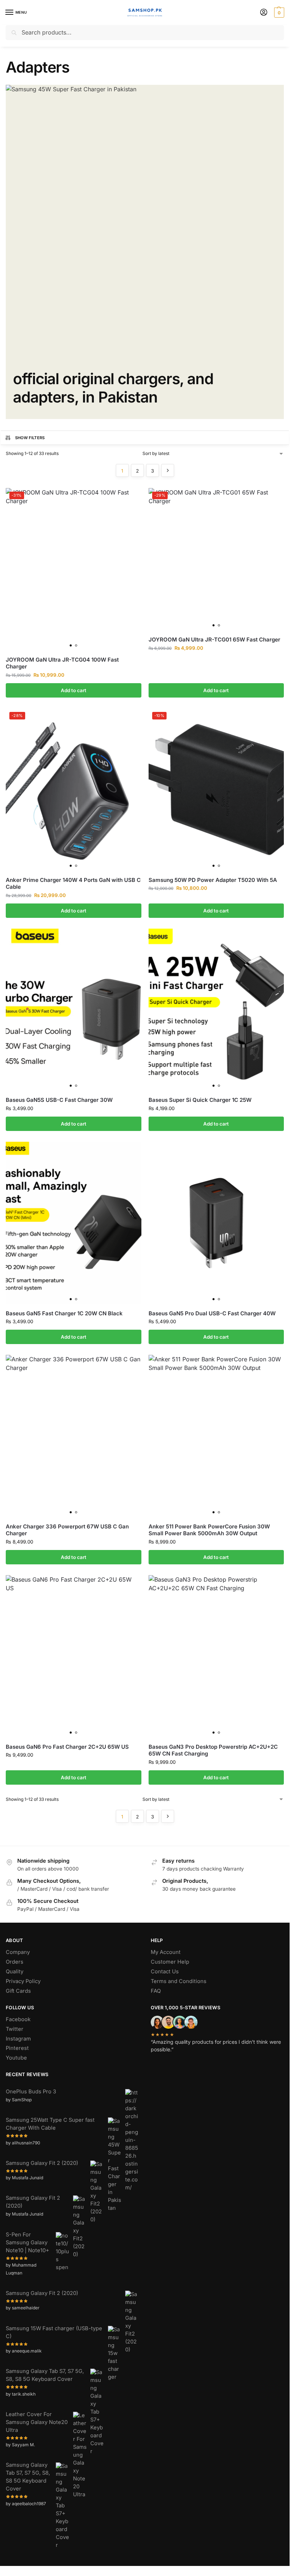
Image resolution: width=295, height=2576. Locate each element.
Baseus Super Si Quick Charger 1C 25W (200, 1100)
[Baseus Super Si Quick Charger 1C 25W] (216, 1010)
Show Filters (30, 438)
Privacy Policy (23, 1981)
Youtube (16, 2058)
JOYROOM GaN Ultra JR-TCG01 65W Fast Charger (214, 640)
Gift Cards (18, 1991)
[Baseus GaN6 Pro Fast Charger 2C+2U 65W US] (74, 1656)
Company (18, 1952)
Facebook (18, 2019)
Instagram (18, 2039)
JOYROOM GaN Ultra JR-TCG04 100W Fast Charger (62, 663)
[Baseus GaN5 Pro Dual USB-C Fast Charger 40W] (216, 1223)
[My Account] (264, 13)
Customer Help (170, 1962)
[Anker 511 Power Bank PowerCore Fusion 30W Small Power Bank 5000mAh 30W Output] (216, 1436)
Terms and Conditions (179, 1981)
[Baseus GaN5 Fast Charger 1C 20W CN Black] (74, 1223)
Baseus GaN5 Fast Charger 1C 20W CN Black (64, 1313)
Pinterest (17, 2048)
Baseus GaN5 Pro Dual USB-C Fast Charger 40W (212, 1313)
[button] (278, 13)
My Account (166, 1952)
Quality (15, 1972)
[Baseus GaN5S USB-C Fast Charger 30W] (74, 1010)
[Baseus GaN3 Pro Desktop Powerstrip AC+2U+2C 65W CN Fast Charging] (216, 1656)
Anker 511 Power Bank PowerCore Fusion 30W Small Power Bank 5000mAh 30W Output (209, 1530)
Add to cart (74, 690)
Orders (15, 1962)
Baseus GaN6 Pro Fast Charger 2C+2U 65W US (67, 1747)
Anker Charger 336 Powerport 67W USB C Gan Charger (67, 1530)
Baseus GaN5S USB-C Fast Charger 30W (59, 1100)
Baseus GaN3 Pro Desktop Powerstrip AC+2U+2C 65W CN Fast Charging (213, 1750)
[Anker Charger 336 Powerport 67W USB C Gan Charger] (74, 1436)
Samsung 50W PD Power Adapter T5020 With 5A (213, 880)
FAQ (156, 1991)
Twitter (15, 2029)
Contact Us (165, 1972)
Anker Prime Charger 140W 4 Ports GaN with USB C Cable (73, 884)
